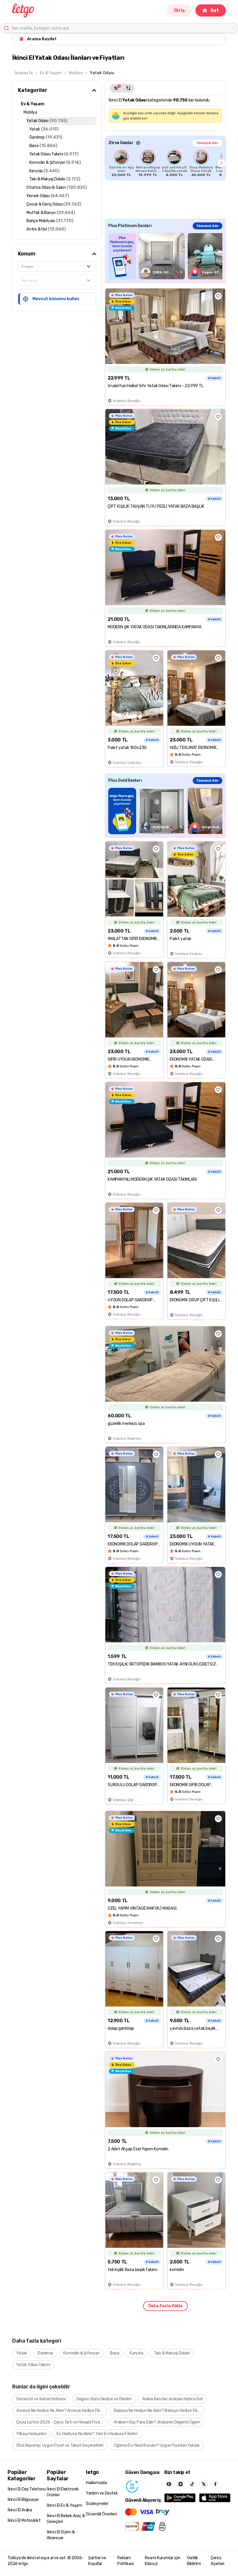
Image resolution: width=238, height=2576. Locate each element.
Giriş (179, 10)
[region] (165, 163)
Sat (215, 10)
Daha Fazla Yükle (165, 2306)
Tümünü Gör (207, 143)
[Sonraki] (221, 163)
